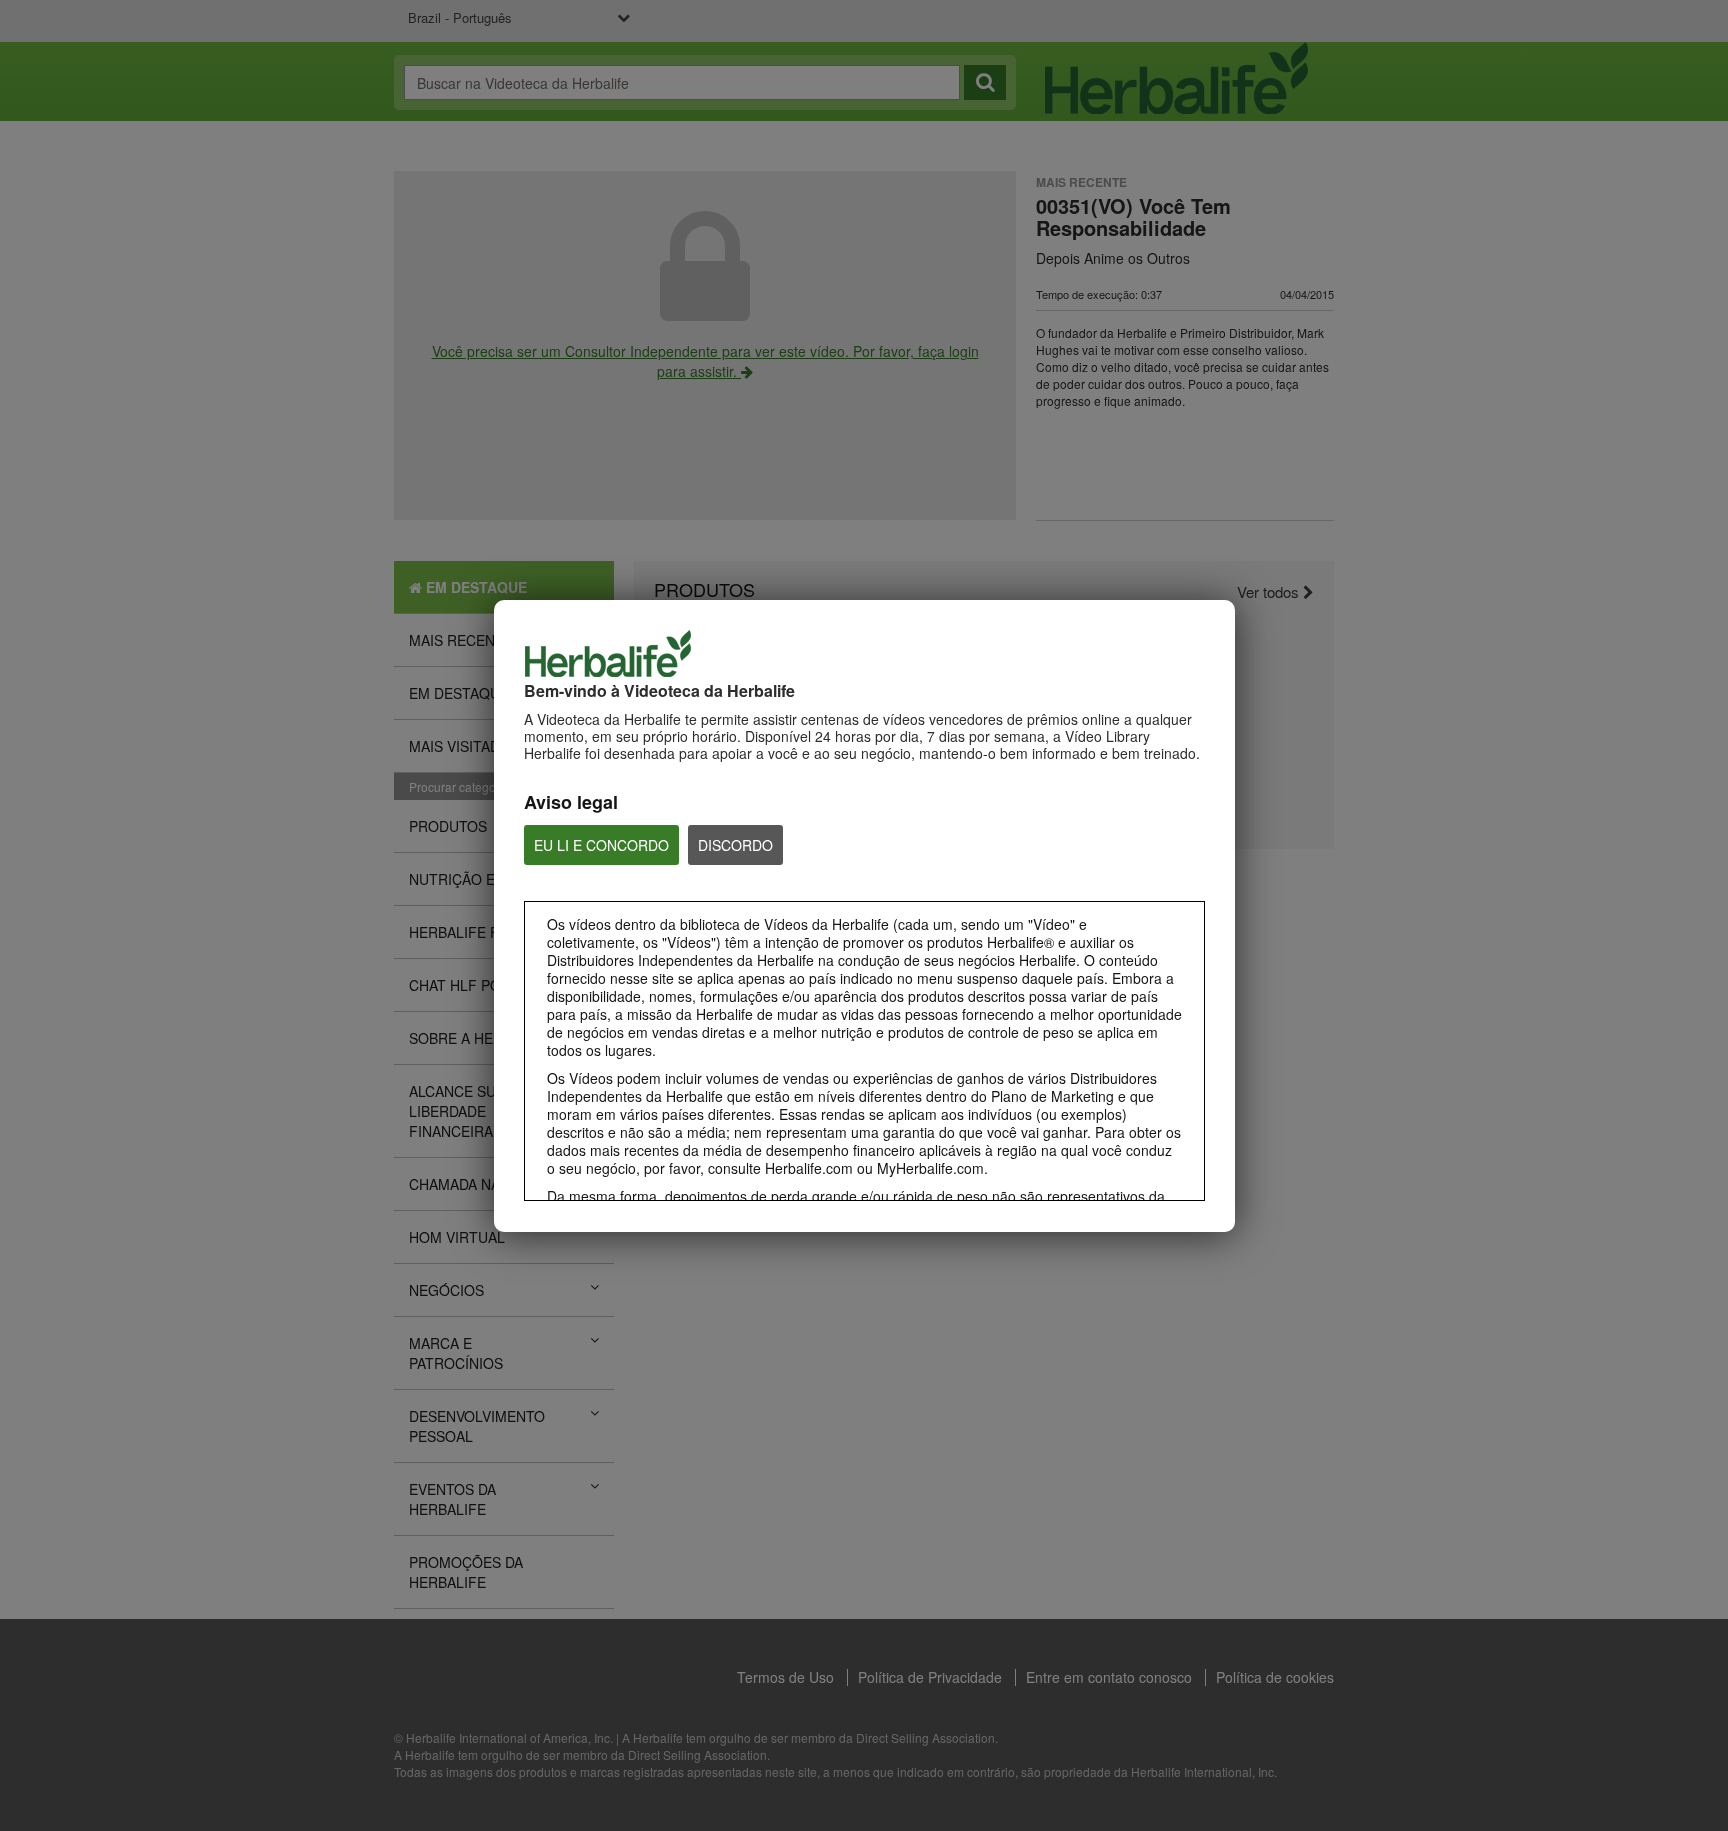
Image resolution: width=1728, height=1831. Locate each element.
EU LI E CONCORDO (601, 845)
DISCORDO (735, 845)
